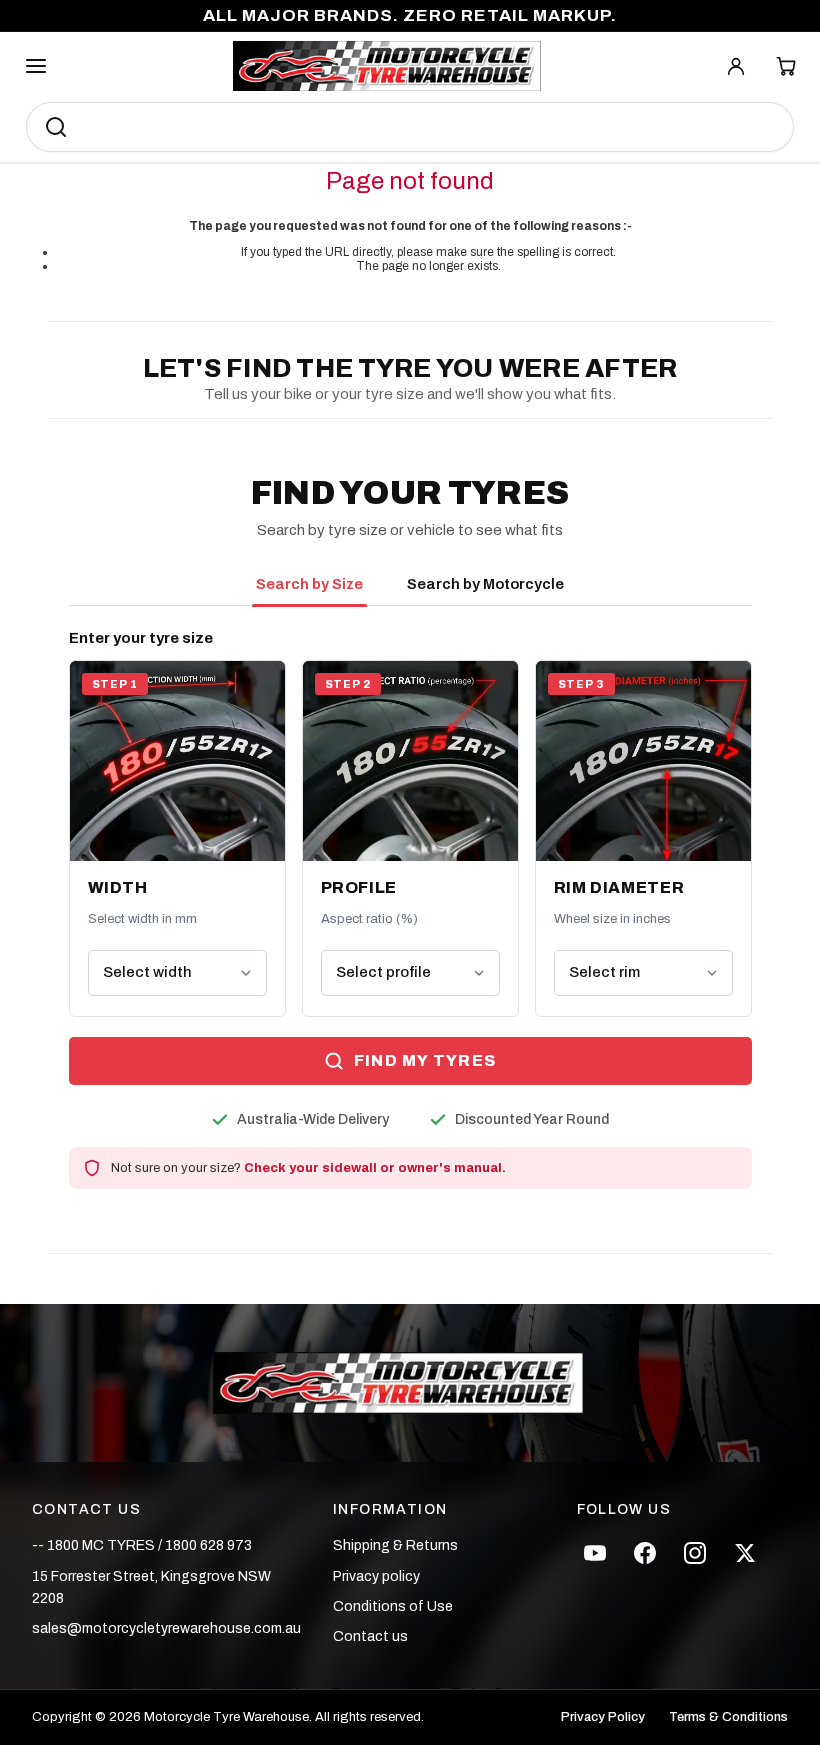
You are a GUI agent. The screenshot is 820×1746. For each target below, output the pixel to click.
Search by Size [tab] (309, 584)
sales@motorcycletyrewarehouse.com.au (166, 1628)
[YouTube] (595, 1553)
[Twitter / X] (745, 1553)
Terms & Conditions (728, 1717)
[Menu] (36, 66)
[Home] (387, 66)
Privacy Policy (603, 1717)
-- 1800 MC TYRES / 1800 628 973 (142, 1545)
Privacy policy (376, 1576)
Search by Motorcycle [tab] (485, 584)
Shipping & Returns (395, 1545)
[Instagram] (695, 1553)
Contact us (370, 1636)
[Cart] (786, 66)
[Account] (736, 66)
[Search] (56, 127)
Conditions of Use (393, 1606)
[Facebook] (645, 1553)
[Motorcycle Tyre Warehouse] (410, 1383)
